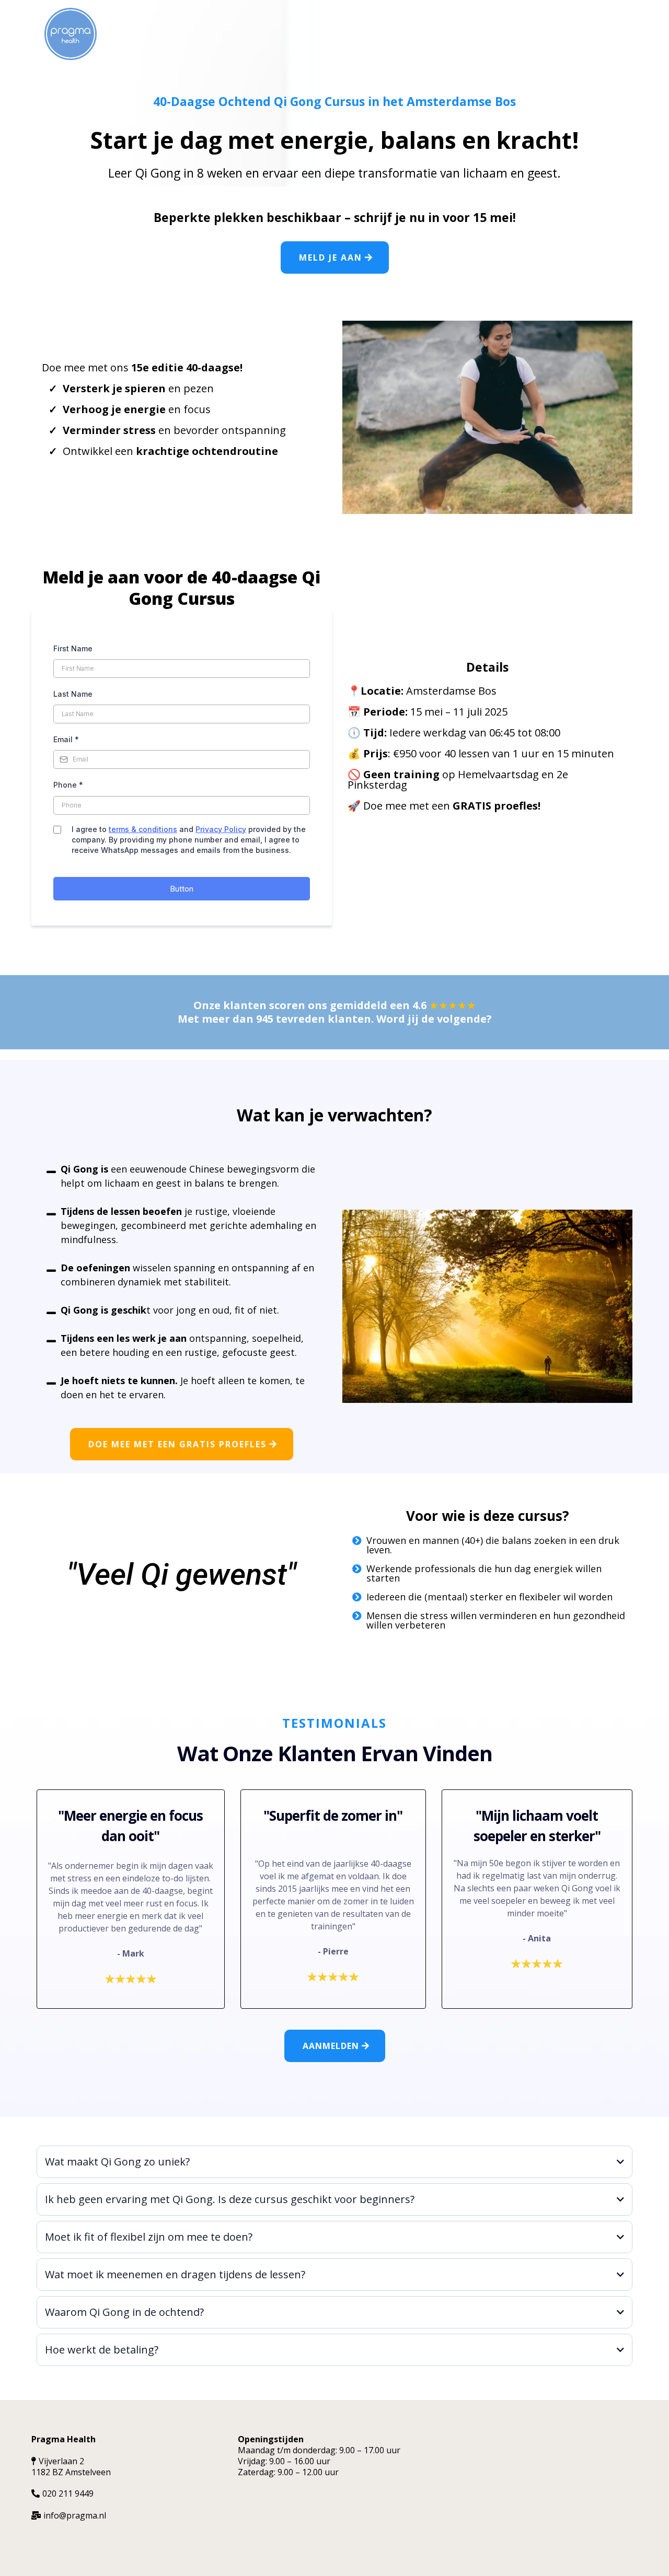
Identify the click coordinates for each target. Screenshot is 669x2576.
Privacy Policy (221, 829)
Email (66, 739)
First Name (73, 648)
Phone (68, 785)
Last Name (73, 694)
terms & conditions (143, 829)
